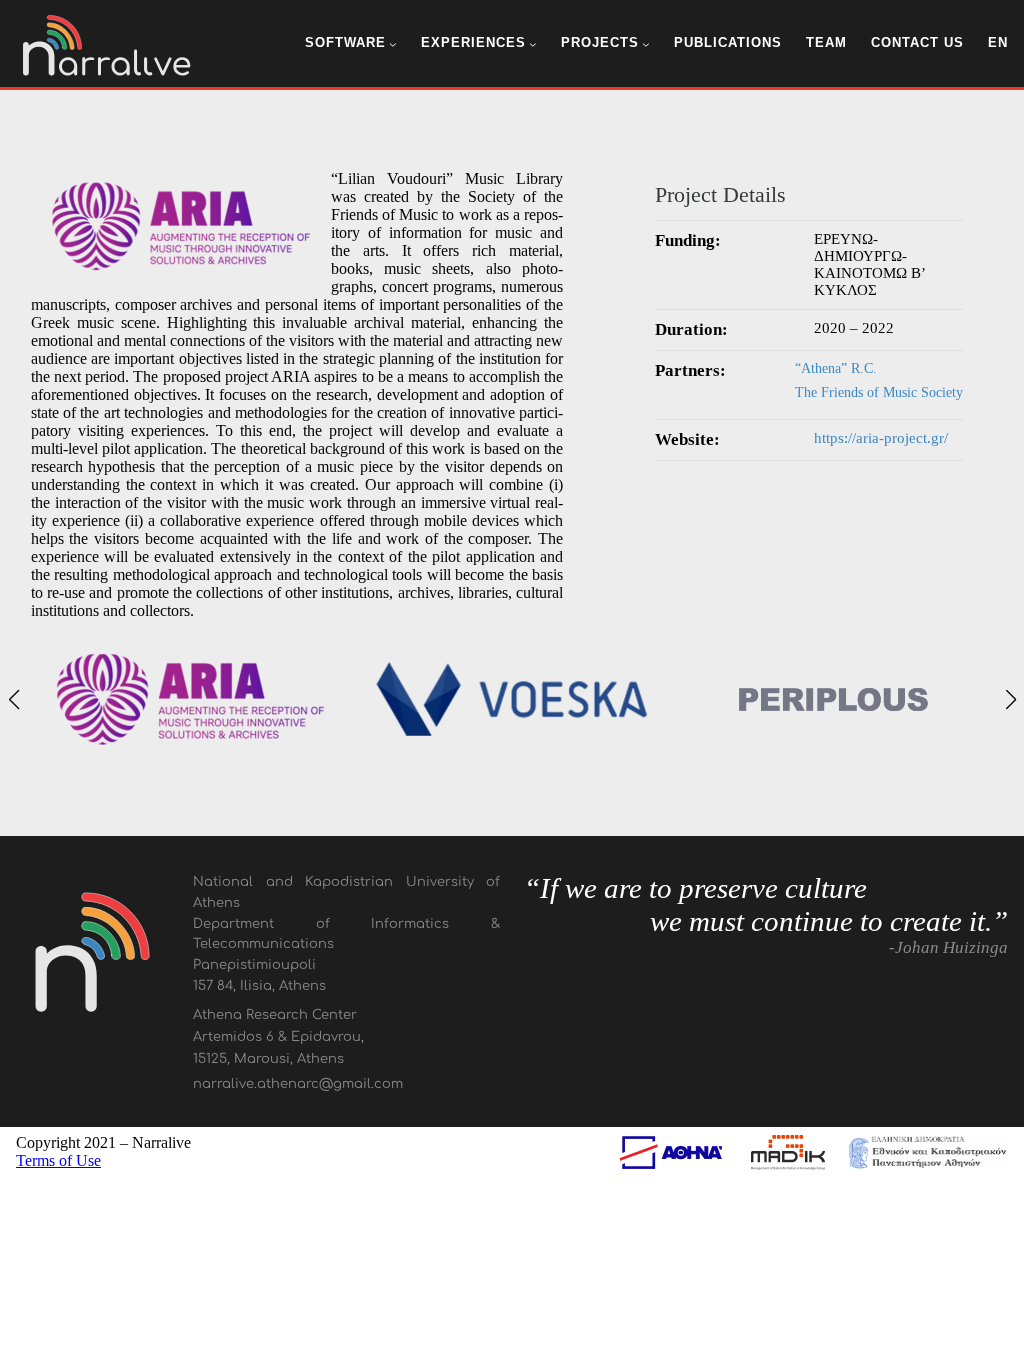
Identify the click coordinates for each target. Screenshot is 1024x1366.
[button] (13, 700)
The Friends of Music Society (879, 392)
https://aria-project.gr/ (881, 438)
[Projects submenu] (646, 44)
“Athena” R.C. (836, 368)
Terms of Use (58, 1160)
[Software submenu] (393, 44)
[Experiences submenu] (533, 44)
